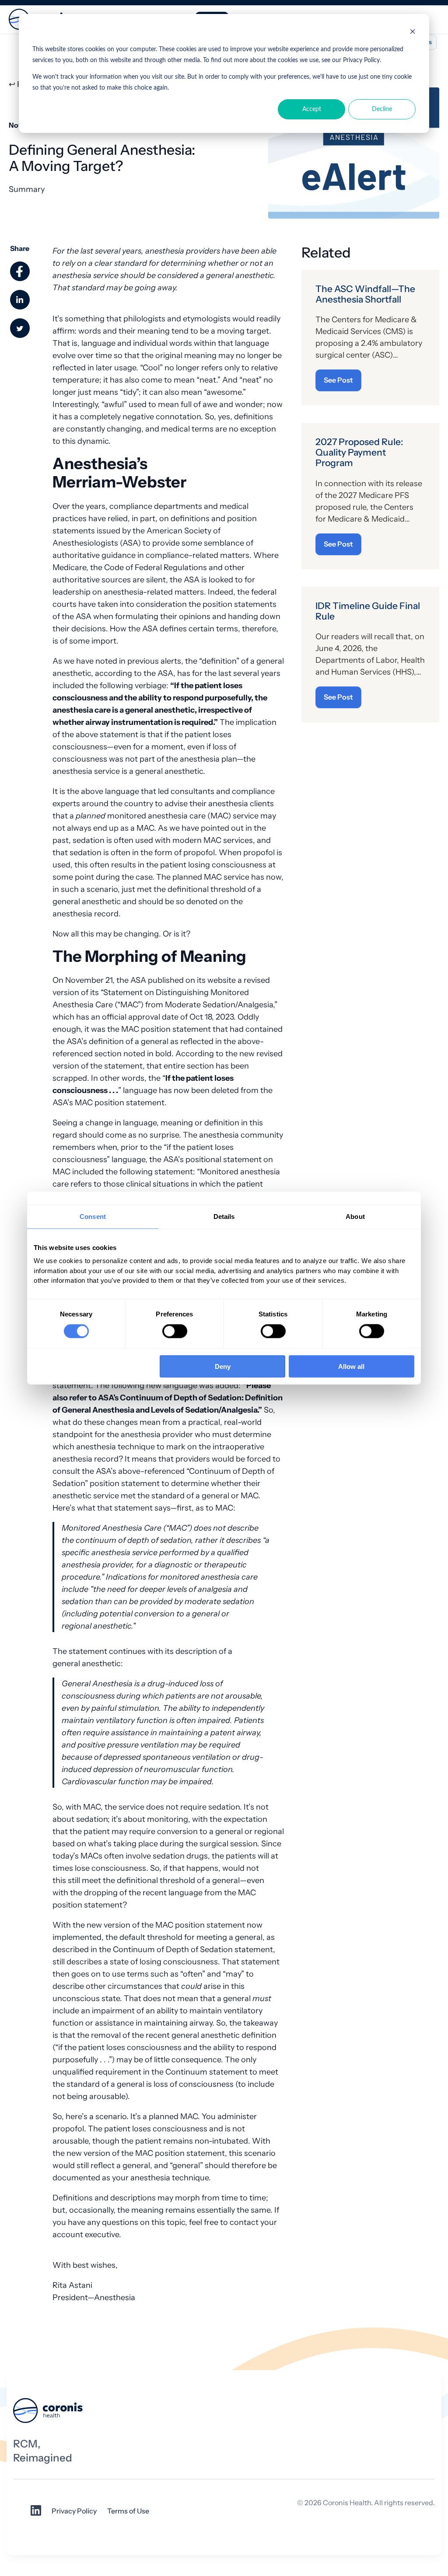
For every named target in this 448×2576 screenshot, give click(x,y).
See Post (338, 380)
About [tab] (355, 1217)
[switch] (175, 1331)
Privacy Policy (74, 2511)
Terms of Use (128, 2511)
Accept (312, 109)
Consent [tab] (93, 1217)
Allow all (351, 1366)
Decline (382, 109)
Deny (223, 1366)
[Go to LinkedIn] (36, 2513)
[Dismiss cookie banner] (413, 33)
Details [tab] (224, 1217)
